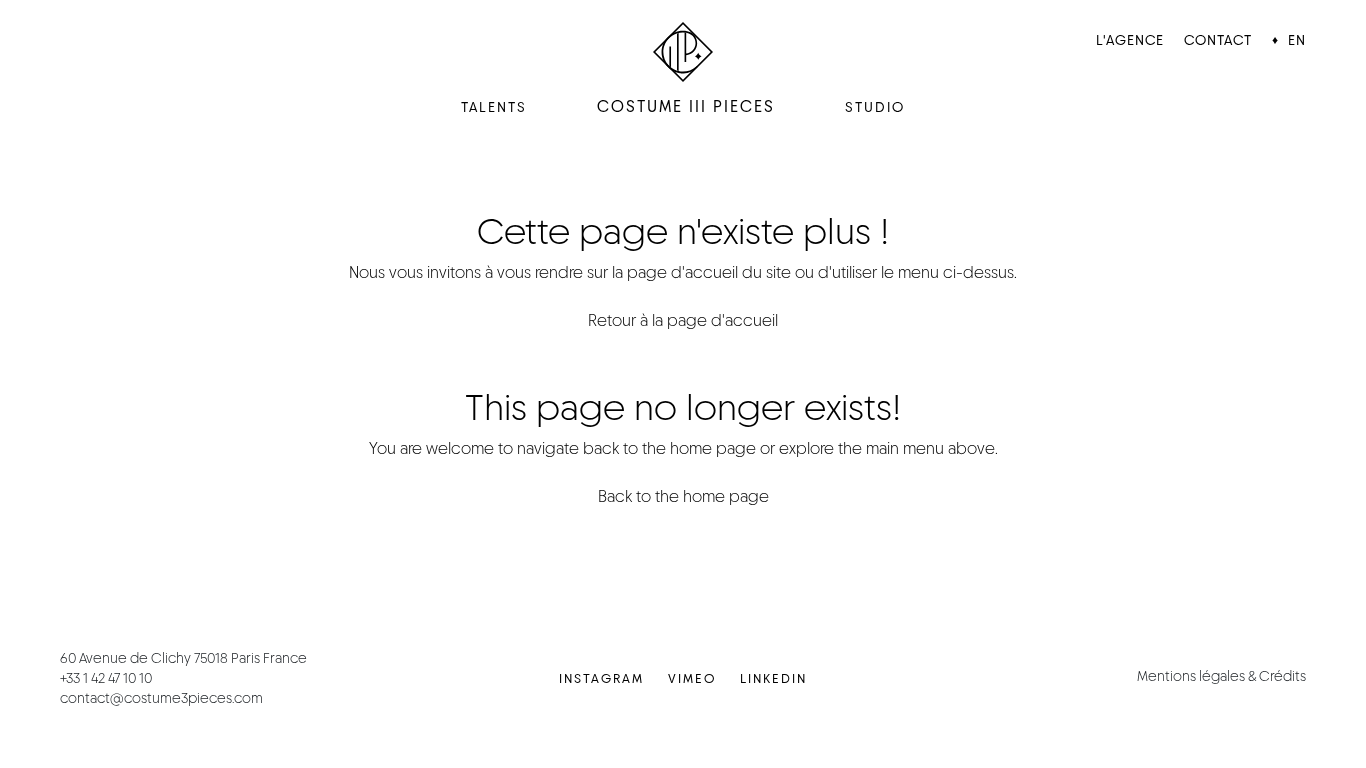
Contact (1218, 40)
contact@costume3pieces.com (161, 698)
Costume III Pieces (686, 106)
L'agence (1130, 40)
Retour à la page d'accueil (683, 320)
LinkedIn (773, 678)
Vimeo (692, 678)
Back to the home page (683, 496)
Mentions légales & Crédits (1221, 676)
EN (1297, 40)
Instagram (601, 678)
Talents (494, 107)
